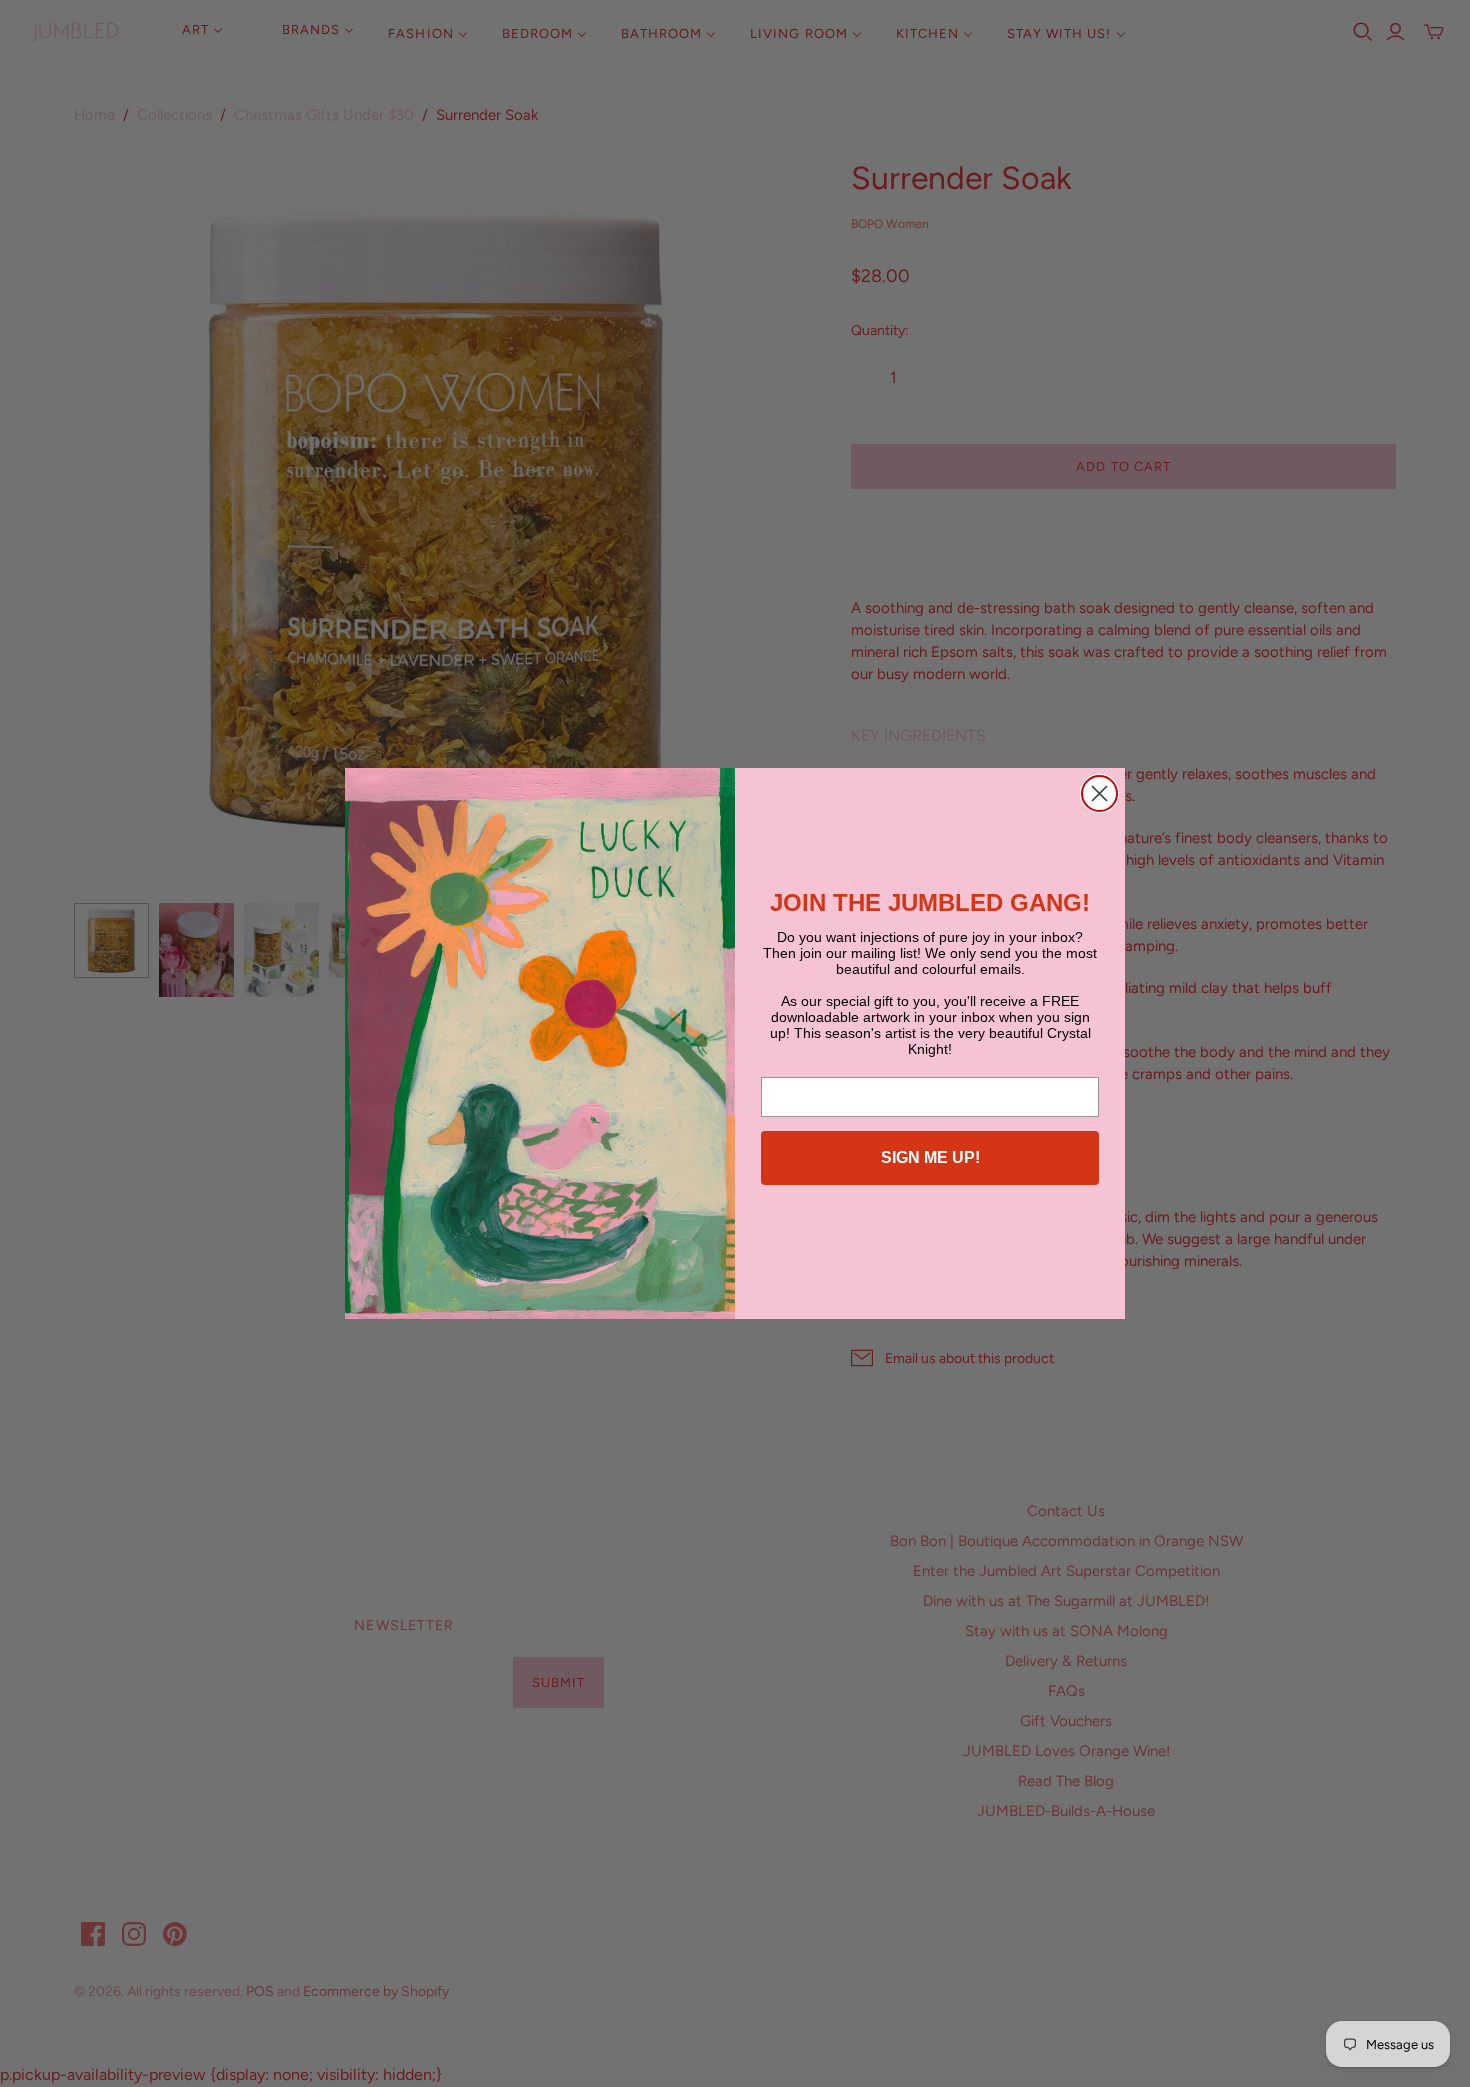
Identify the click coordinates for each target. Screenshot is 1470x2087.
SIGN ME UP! (930, 1157)
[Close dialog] (1099, 793)
